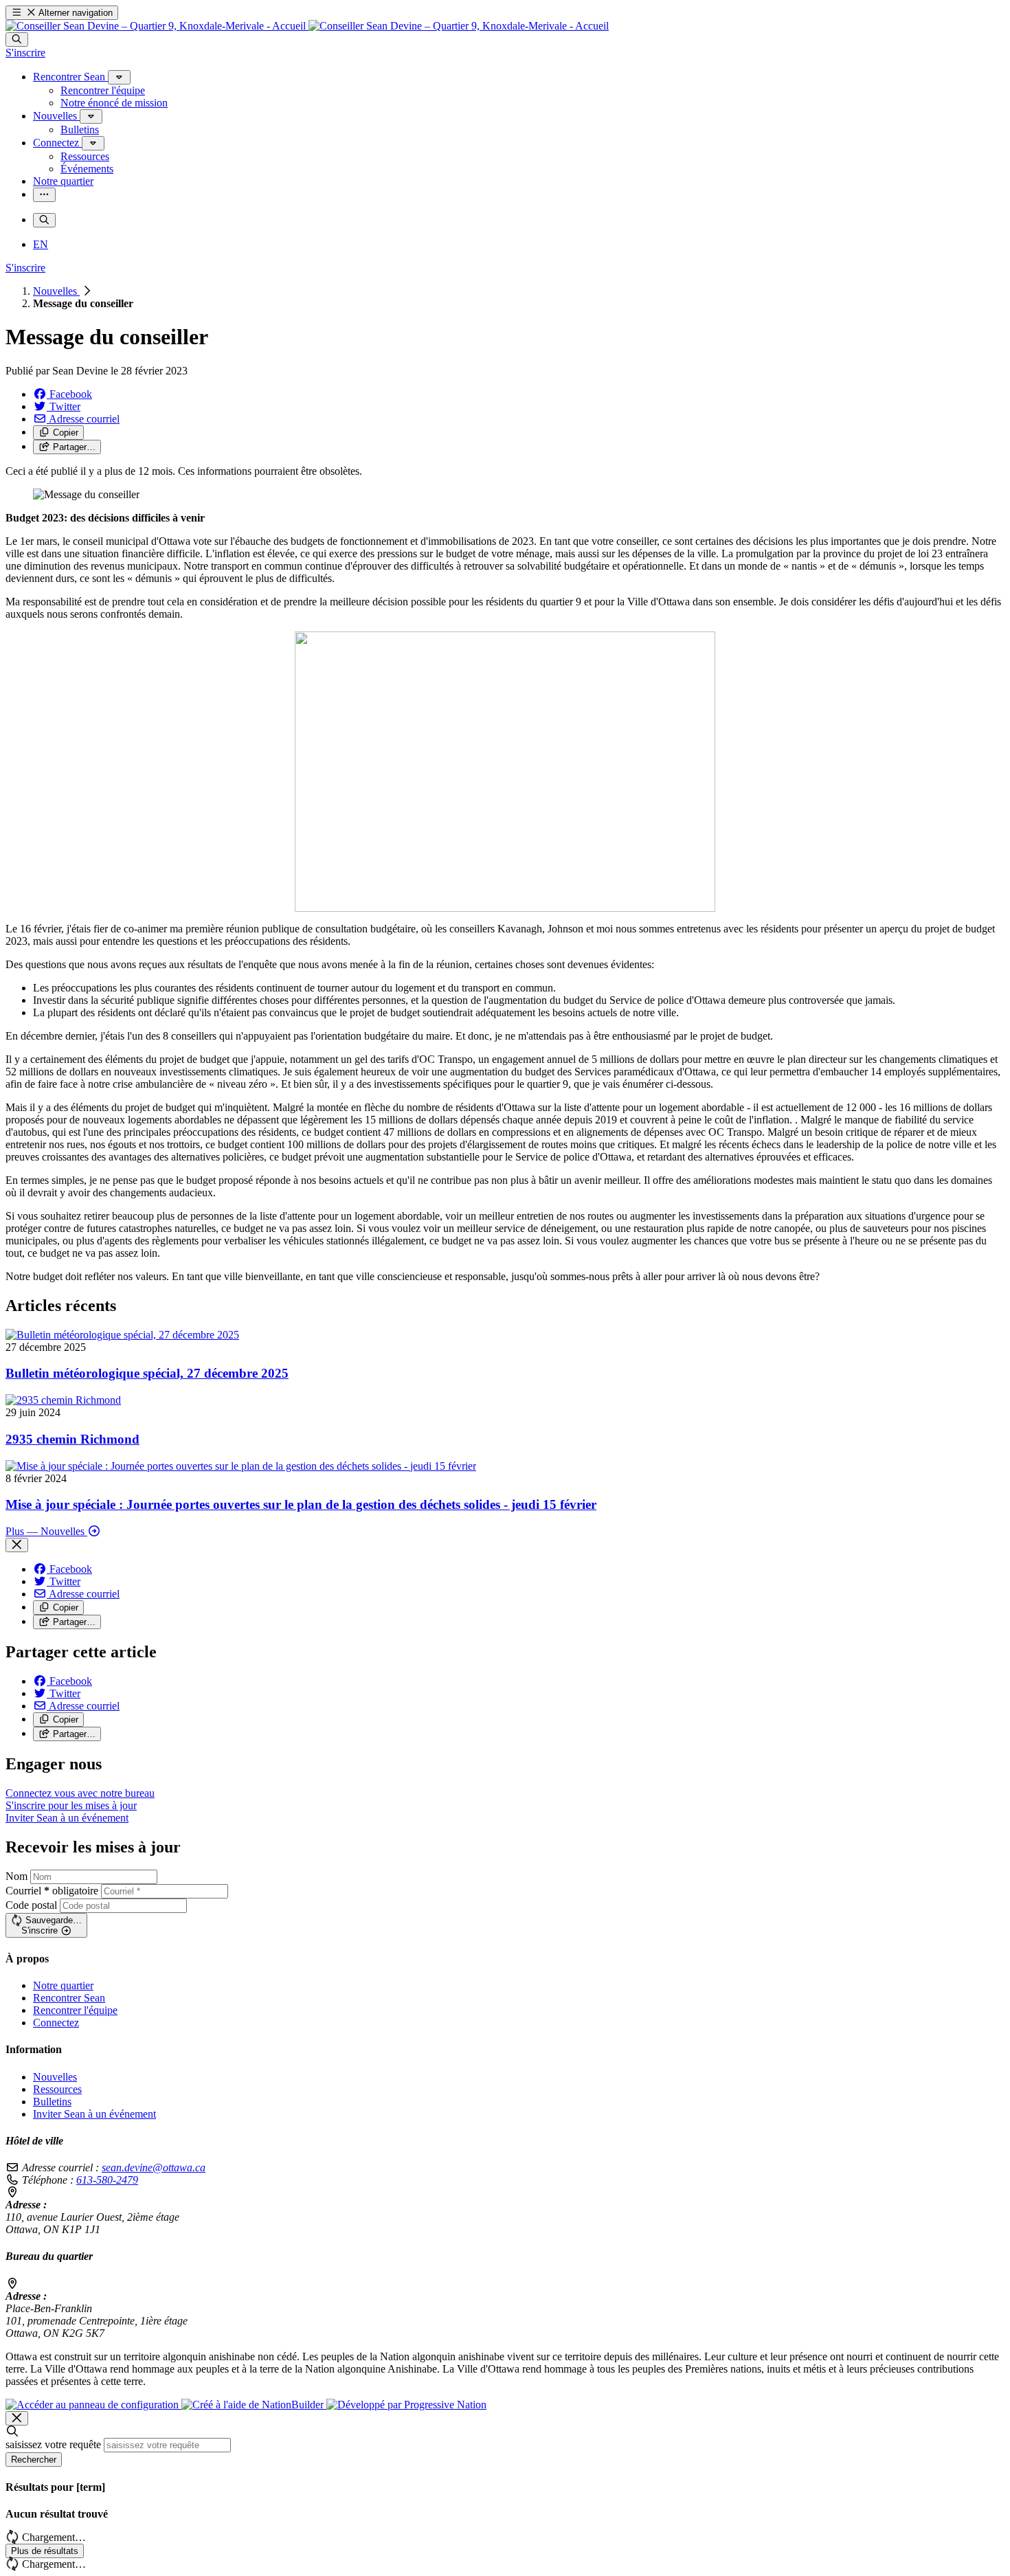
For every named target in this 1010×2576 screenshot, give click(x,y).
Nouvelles (56, 291)
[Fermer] (17, 1545)
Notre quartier (63, 1985)
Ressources (57, 2089)
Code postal (31, 1905)
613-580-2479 (107, 2180)
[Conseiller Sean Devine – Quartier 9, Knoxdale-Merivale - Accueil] (307, 26)
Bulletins (52, 2102)
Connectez (56, 2023)
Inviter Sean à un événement (94, 2114)
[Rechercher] (17, 40)
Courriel (52, 1891)
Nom (16, 1876)
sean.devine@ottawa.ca (154, 2168)
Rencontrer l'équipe (75, 2010)
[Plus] (119, 77)
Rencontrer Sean (69, 1998)
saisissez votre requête (53, 2444)
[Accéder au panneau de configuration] (93, 2405)
